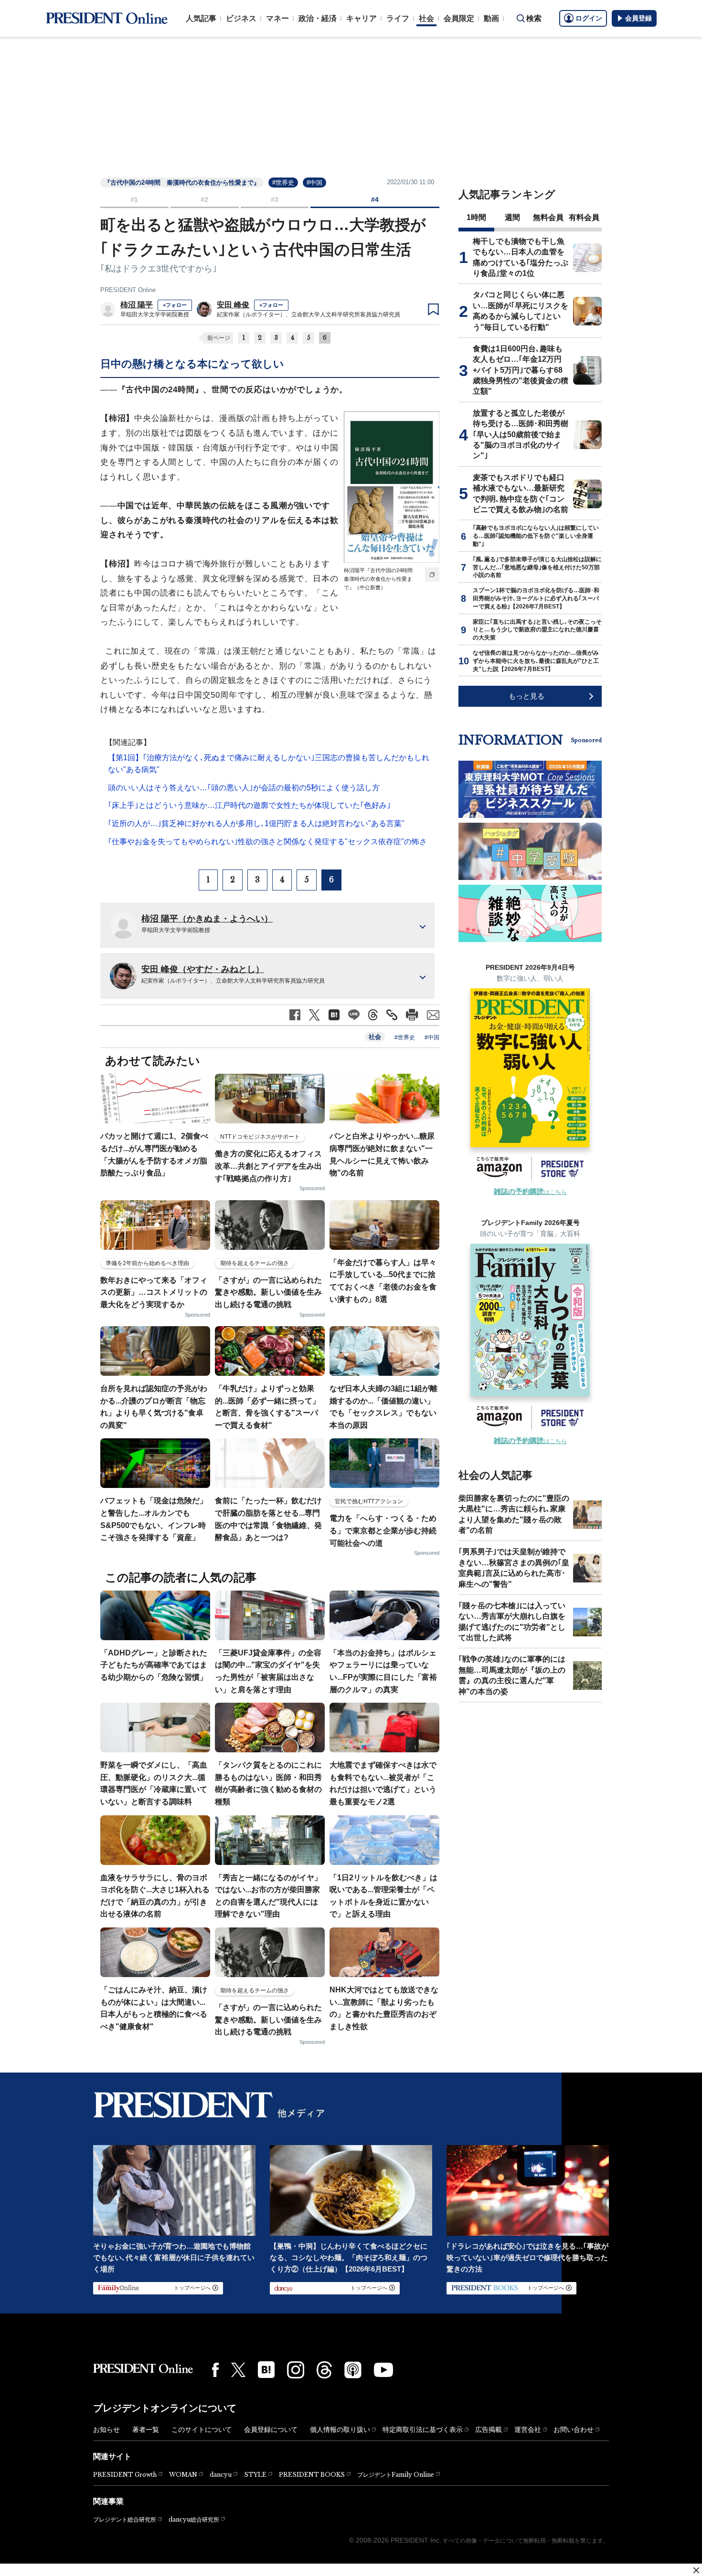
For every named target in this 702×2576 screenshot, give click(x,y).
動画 (491, 18)
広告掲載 (489, 2429)
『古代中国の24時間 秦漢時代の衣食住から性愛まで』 (182, 183)
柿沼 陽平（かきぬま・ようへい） (207, 919)
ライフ (398, 18)
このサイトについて (202, 2429)
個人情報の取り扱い (340, 2429)
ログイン (589, 18)
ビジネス (241, 18)
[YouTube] (383, 2370)
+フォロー (175, 305)
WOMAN (183, 2475)
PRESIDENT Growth (125, 2475)
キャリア (362, 18)
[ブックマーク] (433, 310)
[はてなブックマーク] (266, 2370)
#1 (134, 199)
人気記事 (201, 18)
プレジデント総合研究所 (125, 2520)
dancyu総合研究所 (194, 2519)
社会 (426, 18)
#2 (204, 199)
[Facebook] (215, 2370)
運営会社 (528, 2429)
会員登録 (638, 18)
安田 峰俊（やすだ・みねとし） (203, 969)
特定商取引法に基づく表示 (423, 2429)
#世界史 (283, 183)
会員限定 (459, 18)
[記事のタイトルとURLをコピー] (392, 1015)
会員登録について (271, 2429)
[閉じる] (696, 2570)
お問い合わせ (574, 2429)
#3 (275, 199)
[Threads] (324, 2370)
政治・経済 (318, 18)
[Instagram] (296, 2370)
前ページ (219, 338)
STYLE (255, 2475)
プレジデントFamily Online (396, 2475)
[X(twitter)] (238, 2370)
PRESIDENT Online (128, 290)
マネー (277, 18)
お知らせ (106, 2429)
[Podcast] (353, 2370)
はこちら (530, 1192)
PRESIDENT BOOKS (312, 2475)
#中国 (314, 183)
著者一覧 (146, 2429)
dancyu (221, 2475)
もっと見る (526, 696)
